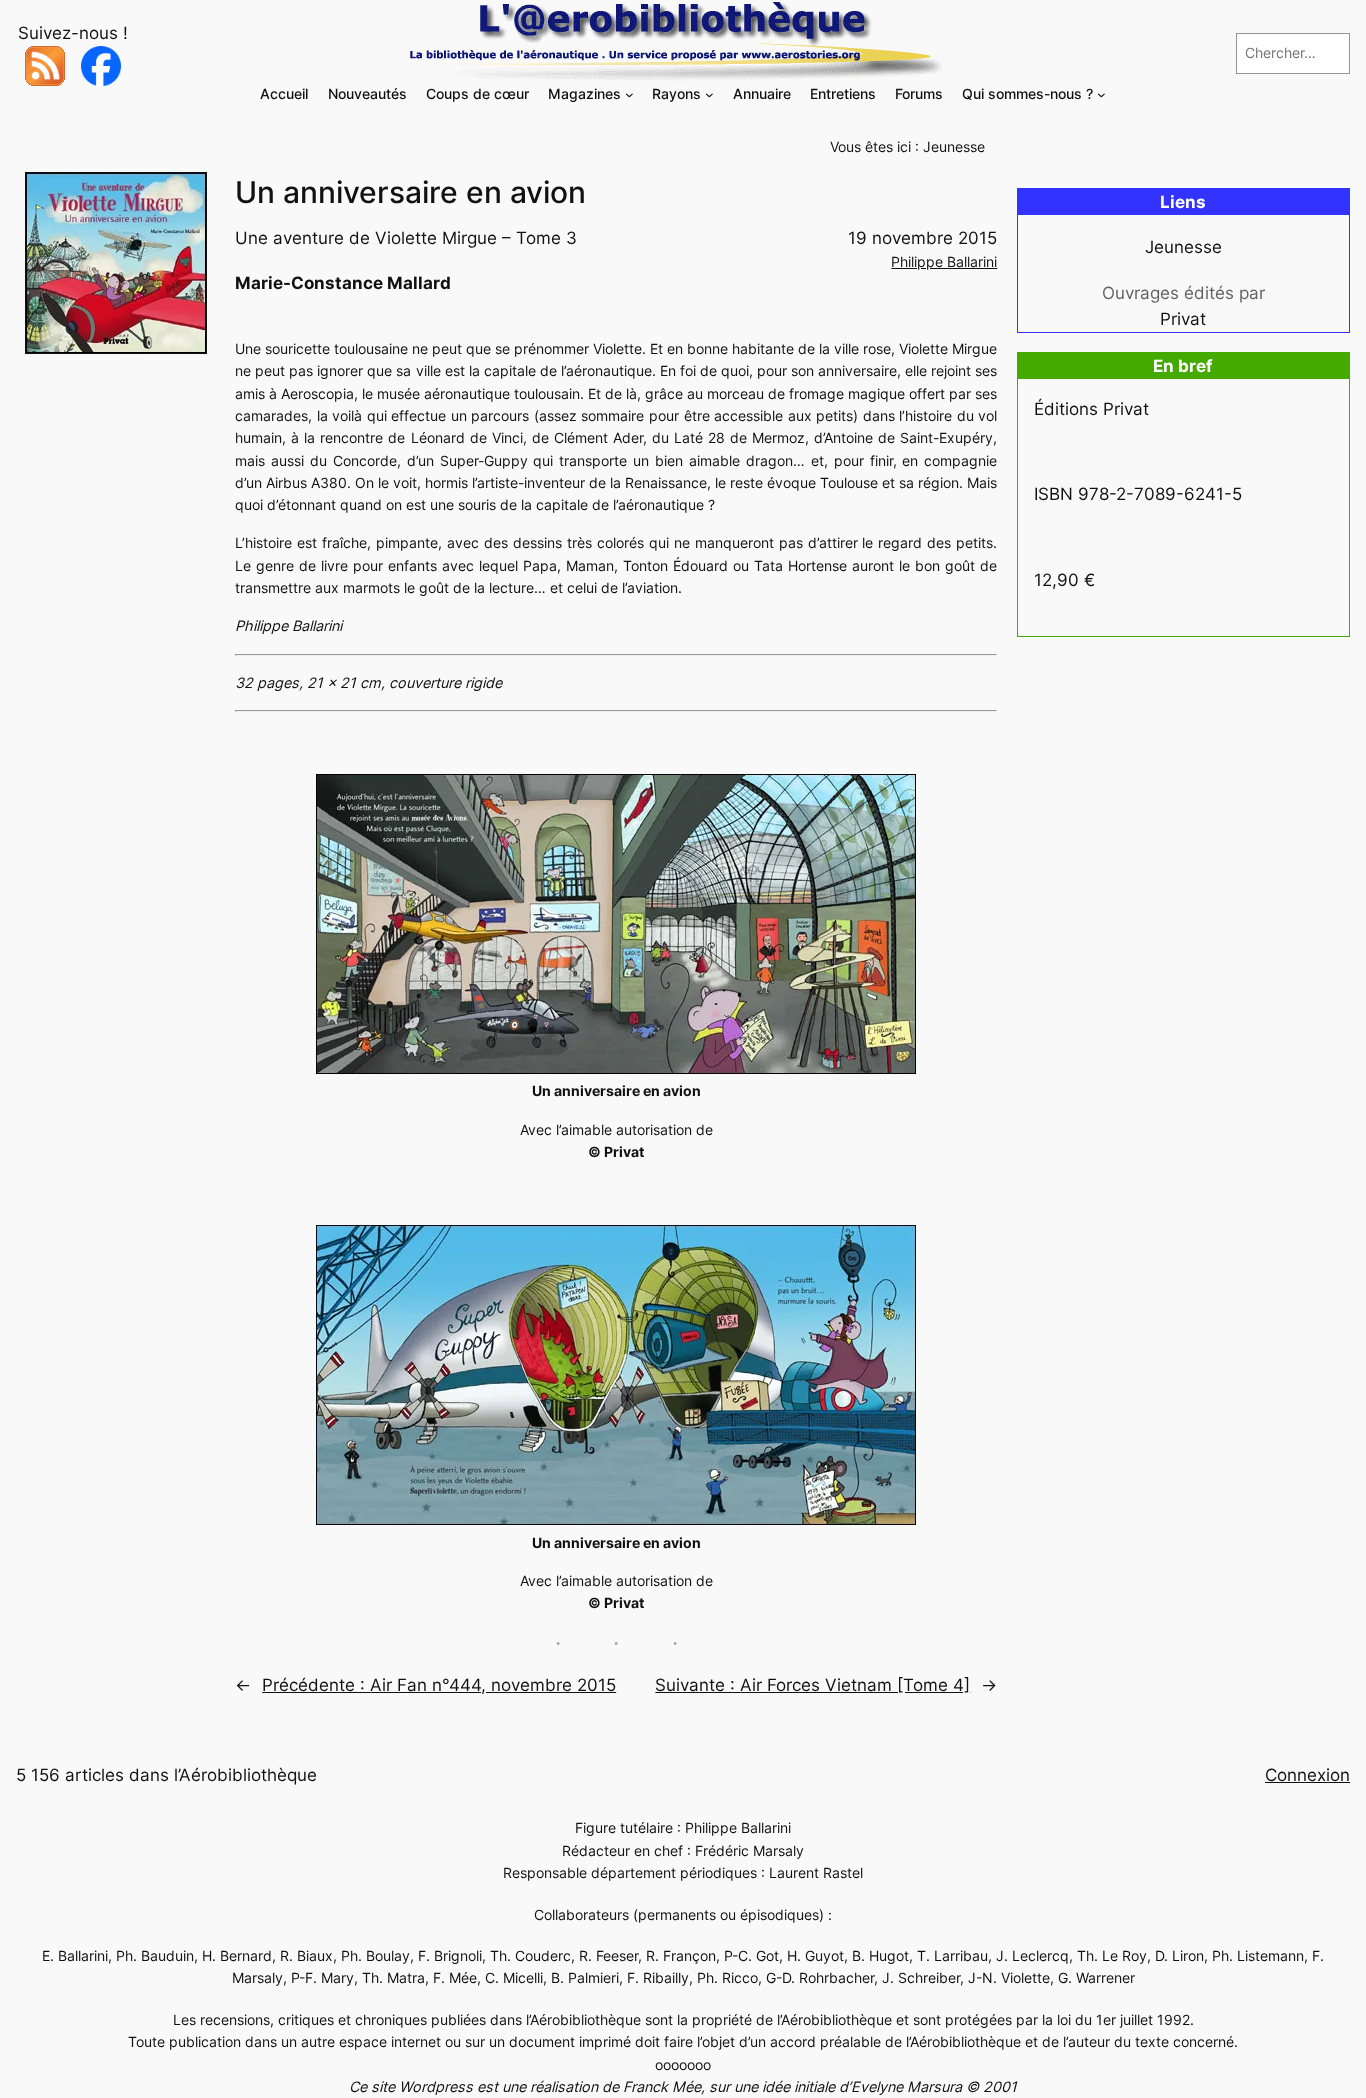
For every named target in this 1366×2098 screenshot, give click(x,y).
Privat (1183, 319)
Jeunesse (954, 146)
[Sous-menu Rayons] (709, 94)
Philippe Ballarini (944, 261)
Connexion (1307, 1775)
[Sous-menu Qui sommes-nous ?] (1101, 94)
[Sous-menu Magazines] (629, 94)
